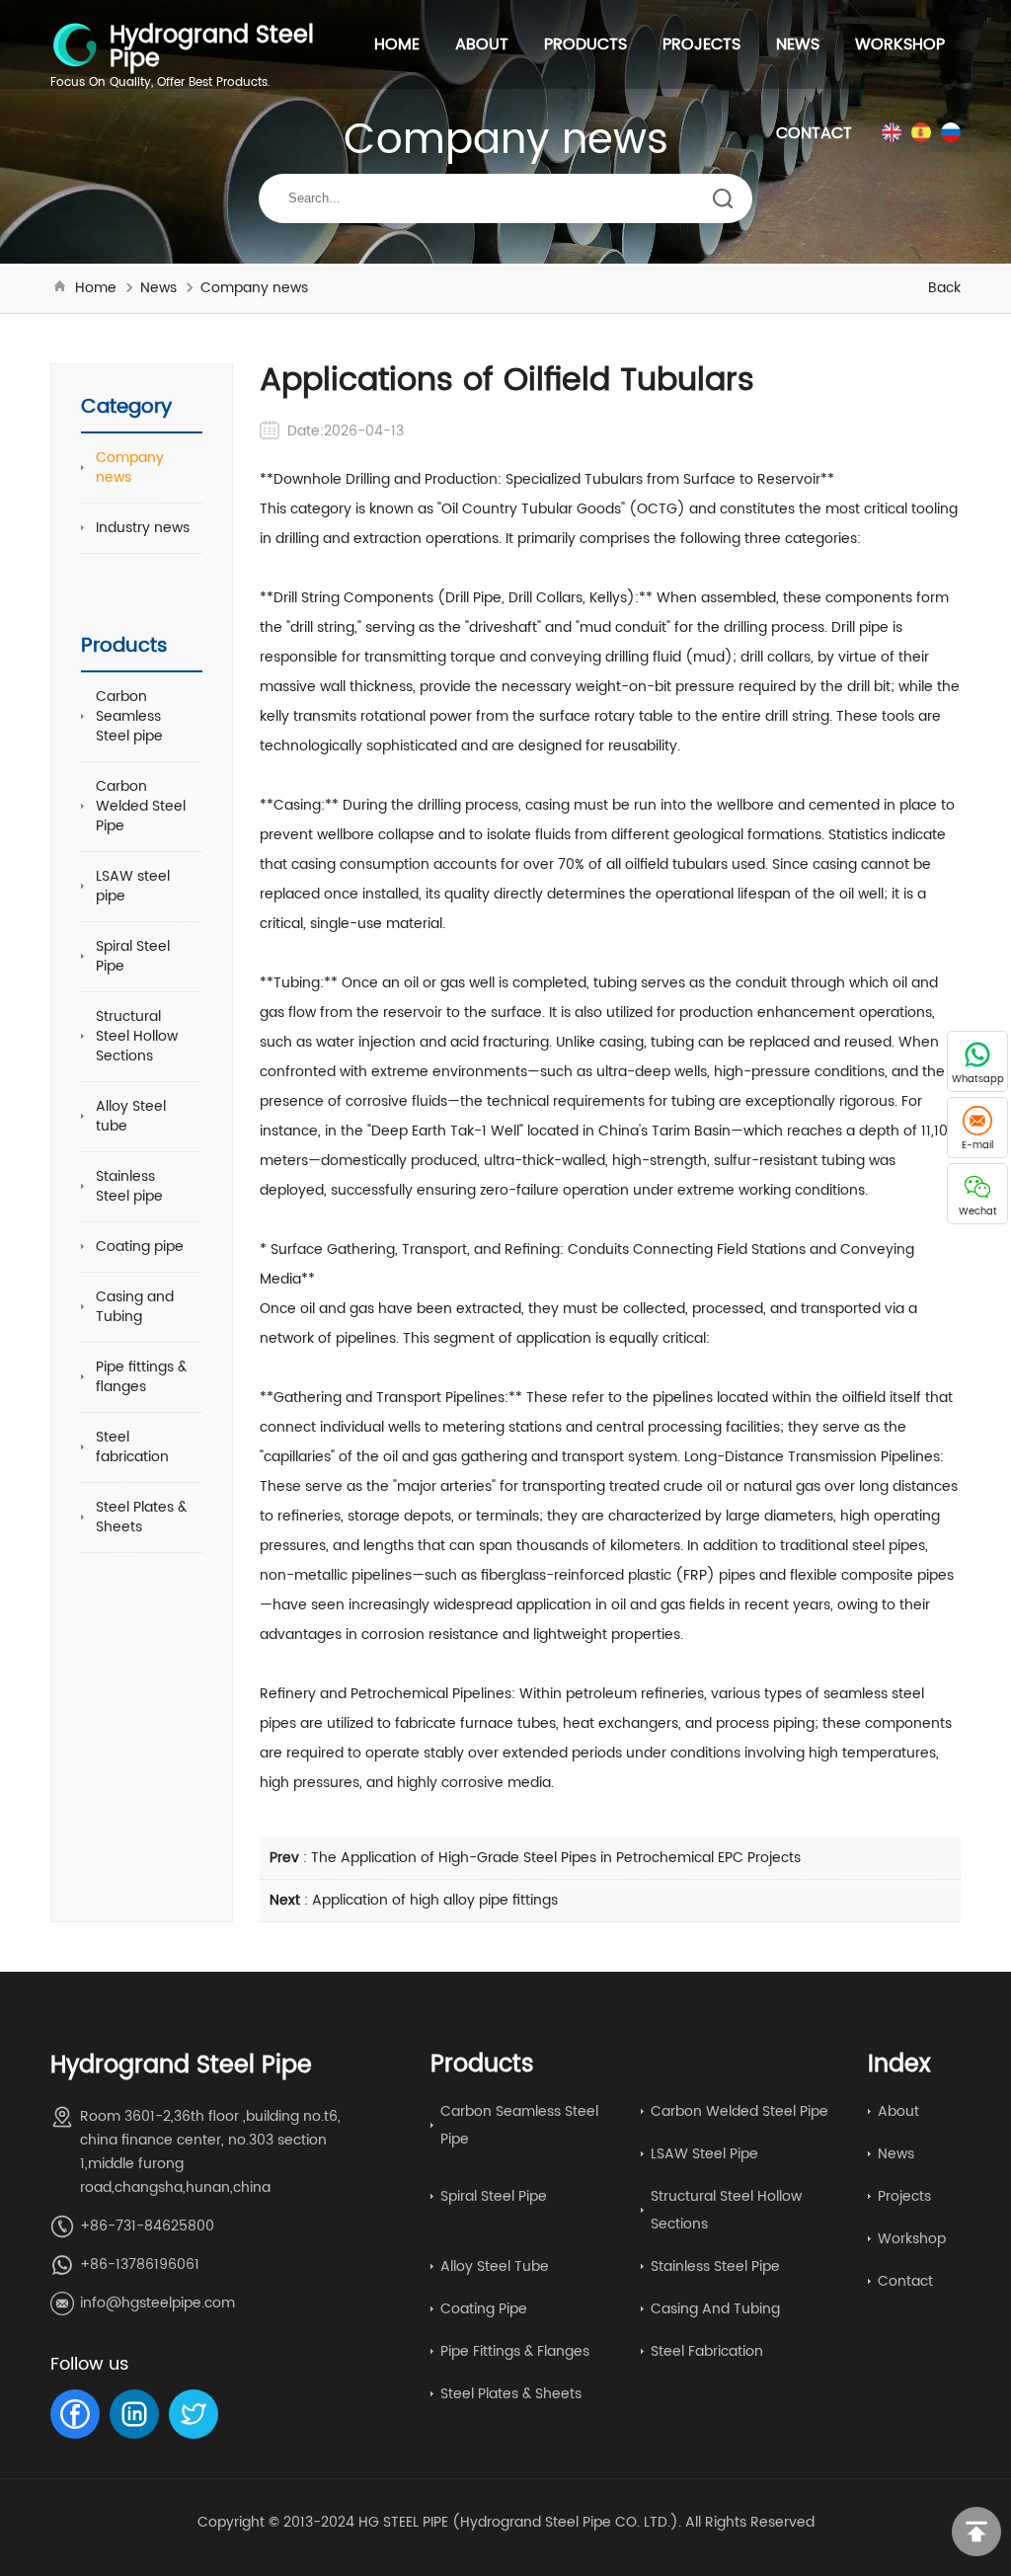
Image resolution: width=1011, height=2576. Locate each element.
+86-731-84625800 (147, 2226)
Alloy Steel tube (131, 1116)
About (482, 44)
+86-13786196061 (140, 2264)
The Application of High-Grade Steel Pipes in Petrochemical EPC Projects (556, 1858)
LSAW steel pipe (133, 886)
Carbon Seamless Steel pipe (129, 716)
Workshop (900, 44)
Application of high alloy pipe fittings (435, 1900)
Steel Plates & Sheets (141, 1517)
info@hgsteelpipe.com (157, 2303)
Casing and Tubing (135, 1307)
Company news (254, 288)
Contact (814, 133)
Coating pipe (140, 1247)
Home (397, 44)
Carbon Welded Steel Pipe (141, 806)
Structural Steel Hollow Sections (137, 1036)
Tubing (297, 983)
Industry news (143, 528)
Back (944, 288)
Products (585, 44)
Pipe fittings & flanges (141, 1377)
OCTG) (661, 509)
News (798, 44)
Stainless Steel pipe (129, 1186)
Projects (701, 44)
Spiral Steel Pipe (133, 956)
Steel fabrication (132, 1447)
